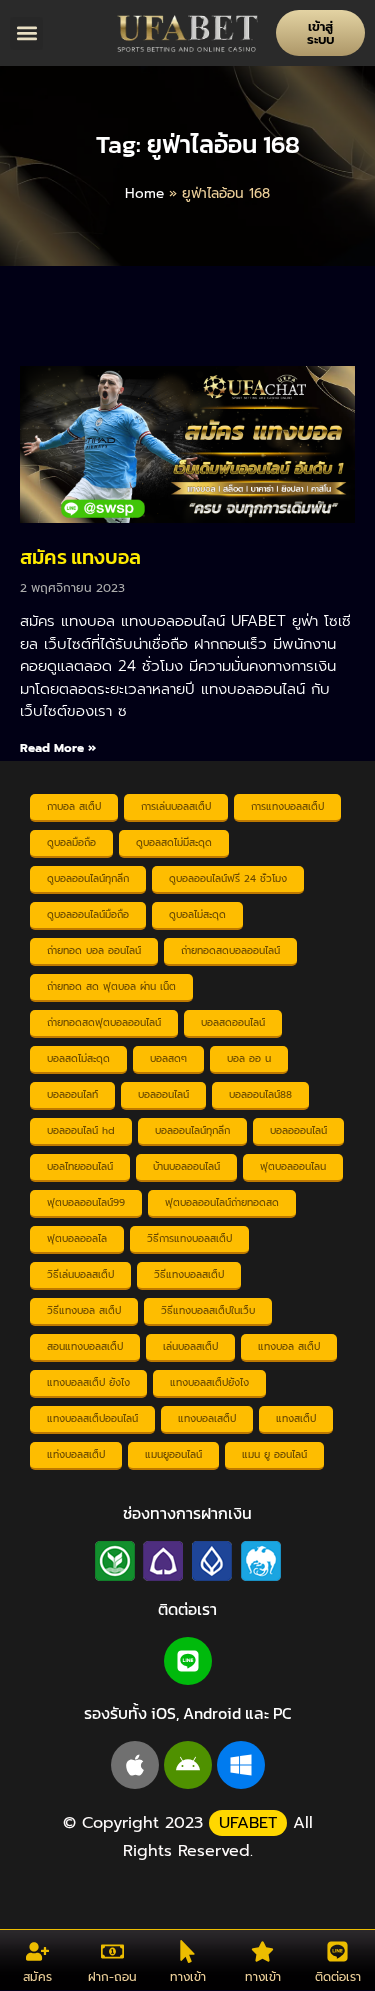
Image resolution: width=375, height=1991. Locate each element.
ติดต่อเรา (338, 1977)
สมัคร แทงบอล (80, 557)
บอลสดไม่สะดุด (78, 1058)
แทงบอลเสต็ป (207, 1418)
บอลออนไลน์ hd (81, 1130)
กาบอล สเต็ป (74, 806)
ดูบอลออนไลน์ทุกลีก (88, 878)
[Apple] (135, 1765)
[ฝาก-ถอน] (112, 1951)
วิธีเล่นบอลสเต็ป (80, 1274)
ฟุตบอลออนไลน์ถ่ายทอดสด (222, 1202)
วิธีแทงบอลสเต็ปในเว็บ (208, 1310)
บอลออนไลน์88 (260, 1094)
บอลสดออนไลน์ (233, 1022)
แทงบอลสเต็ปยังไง (209, 1382)
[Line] (188, 1661)
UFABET (248, 1823)
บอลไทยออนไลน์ (80, 1166)
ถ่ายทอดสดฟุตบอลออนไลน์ (104, 1022)
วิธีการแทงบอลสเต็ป (189, 1238)
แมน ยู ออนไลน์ (274, 1454)
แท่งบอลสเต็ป (76, 1454)
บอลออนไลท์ (72, 1094)
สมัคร (37, 1977)
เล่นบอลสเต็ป (190, 1346)
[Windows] (241, 1765)
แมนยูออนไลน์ (173, 1454)
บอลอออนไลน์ (298, 1130)
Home (144, 193)
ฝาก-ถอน (112, 1977)
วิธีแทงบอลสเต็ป (189, 1274)
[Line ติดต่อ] (337, 1951)
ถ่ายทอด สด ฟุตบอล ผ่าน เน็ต (111, 986)
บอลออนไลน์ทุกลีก (192, 1130)
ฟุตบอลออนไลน (293, 1166)
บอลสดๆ (168, 1058)
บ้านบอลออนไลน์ (186, 1166)
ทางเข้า (188, 1977)
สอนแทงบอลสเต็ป (85, 1346)
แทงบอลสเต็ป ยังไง (88, 1382)
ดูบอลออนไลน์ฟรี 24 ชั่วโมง (228, 878)
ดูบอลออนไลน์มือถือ (88, 914)
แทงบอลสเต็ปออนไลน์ (92, 1418)
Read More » (58, 748)
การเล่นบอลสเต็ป (176, 806)
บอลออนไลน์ (163, 1094)
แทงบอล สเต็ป (289, 1346)
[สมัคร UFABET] (37, 1951)
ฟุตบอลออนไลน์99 (86, 1202)
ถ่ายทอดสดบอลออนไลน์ (230, 950)
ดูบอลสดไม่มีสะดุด (174, 842)
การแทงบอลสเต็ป (287, 806)
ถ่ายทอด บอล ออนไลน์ (94, 950)
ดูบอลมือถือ (71, 842)
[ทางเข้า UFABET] (187, 1951)
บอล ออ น (249, 1058)
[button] (26, 33)
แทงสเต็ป (296, 1418)
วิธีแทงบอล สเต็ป (84, 1310)
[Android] (188, 1765)
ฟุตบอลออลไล (77, 1238)
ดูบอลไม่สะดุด (197, 914)
